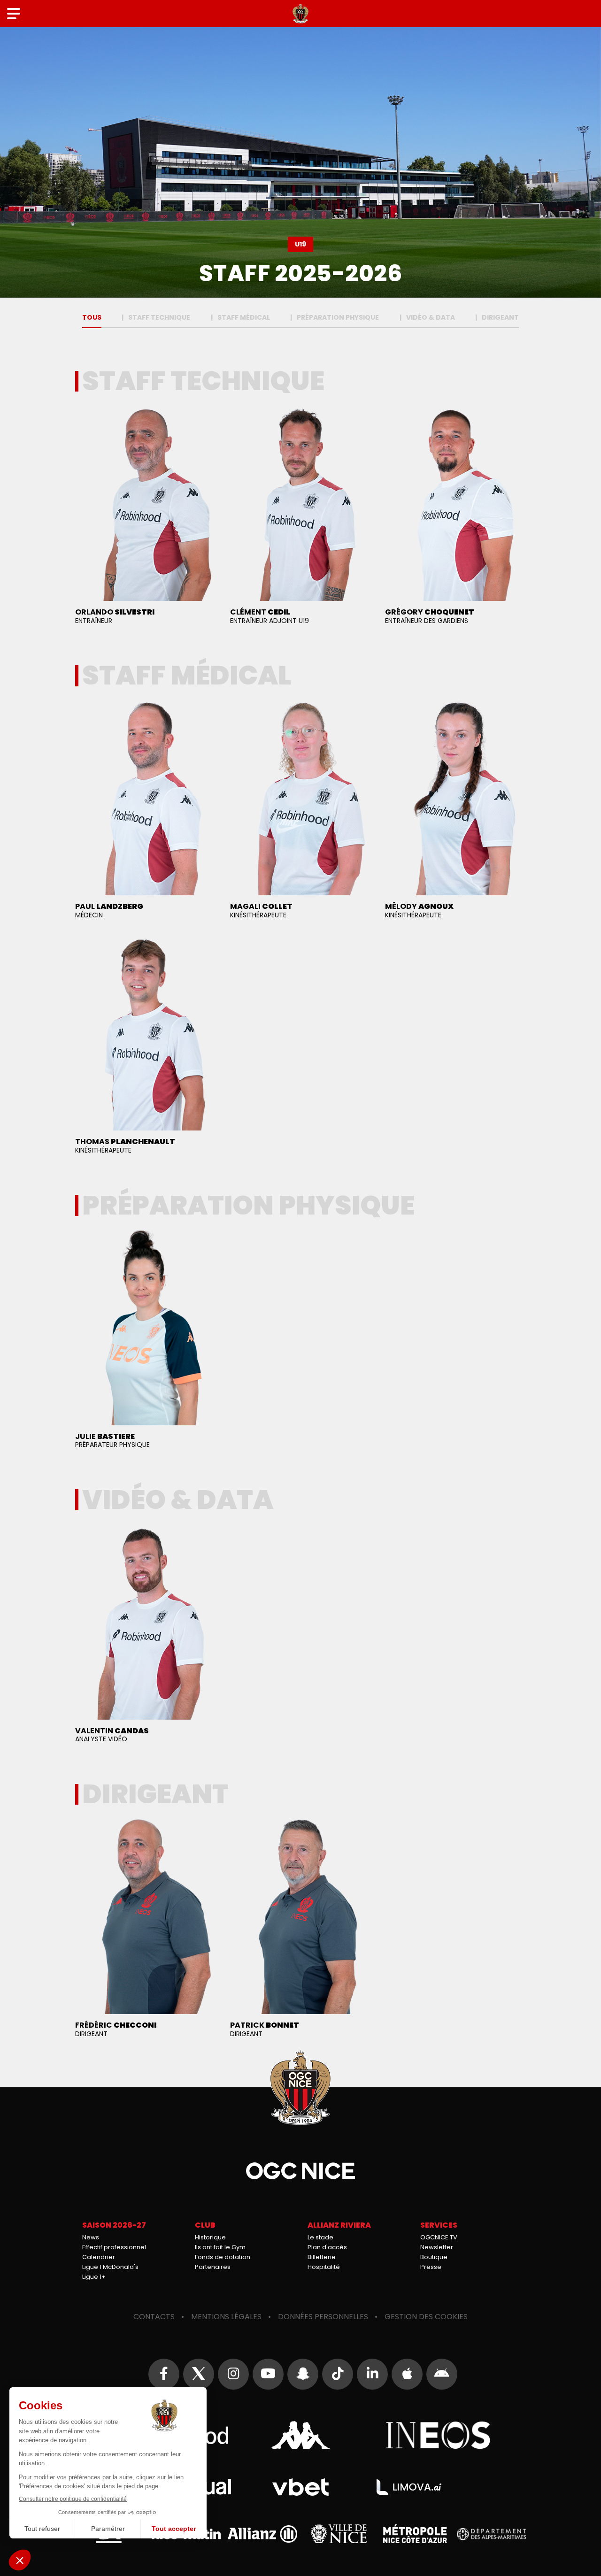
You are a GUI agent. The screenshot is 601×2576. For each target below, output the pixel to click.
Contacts (154, 2317)
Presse (431, 2267)
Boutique (434, 2257)
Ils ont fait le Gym (220, 2247)
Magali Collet (300, 811)
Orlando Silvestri (146, 517)
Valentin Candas (146, 1635)
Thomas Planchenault (146, 1046)
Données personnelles (323, 2317)
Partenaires (213, 2267)
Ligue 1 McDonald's (110, 2267)
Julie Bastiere (146, 1341)
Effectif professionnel (114, 2247)
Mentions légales (226, 2317)
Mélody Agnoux (455, 811)
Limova (409, 2487)
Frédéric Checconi (146, 1930)
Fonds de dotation (223, 2257)
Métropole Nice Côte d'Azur (415, 2534)
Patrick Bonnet (300, 1930)
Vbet (300, 2487)
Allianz (262, 2534)
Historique (210, 2237)
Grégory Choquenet (455, 517)
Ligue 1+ (94, 2277)
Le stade (320, 2237)
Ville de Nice (339, 2534)
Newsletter (437, 2247)
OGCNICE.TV (439, 2237)
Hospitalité (324, 2267)
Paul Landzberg (146, 811)
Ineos (438, 2435)
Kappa (300, 2435)
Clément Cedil (300, 517)
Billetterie (322, 2257)
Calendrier (99, 2257)
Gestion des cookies (426, 2317)
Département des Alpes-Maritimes (492, 2534)
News (91, 2237)
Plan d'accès (327, 2247)
